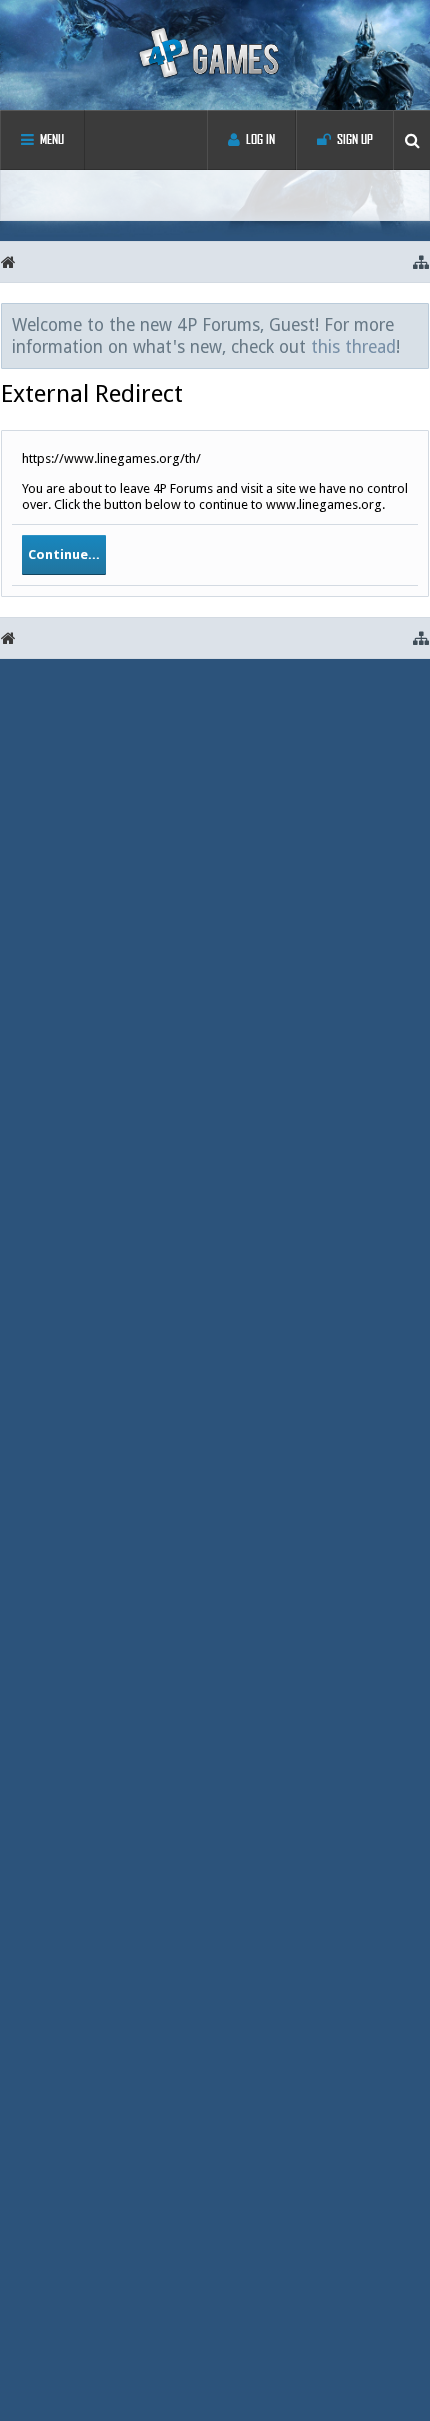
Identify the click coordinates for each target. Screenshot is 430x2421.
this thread (353, 347)
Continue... (64, 554)
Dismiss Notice (415, 324)
